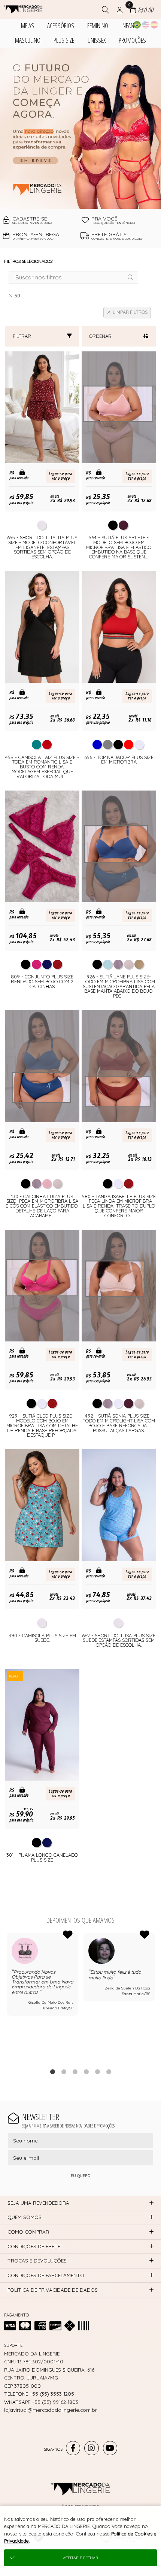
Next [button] (155, 1996)
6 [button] (109, 2072)
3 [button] (75, 2072)
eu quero (80, 2176)
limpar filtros (130, 312)
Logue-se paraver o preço (60, 476)
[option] (80, 128)
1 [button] (52, 2072)
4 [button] (86, 2072)
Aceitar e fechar (80, 2558)
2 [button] (64, 2072)
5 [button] (97, 2072)
